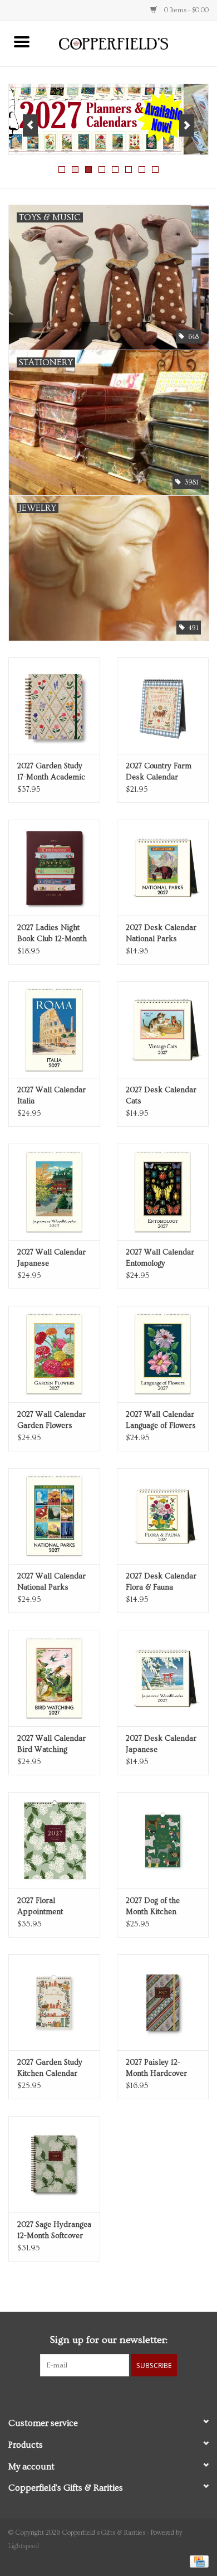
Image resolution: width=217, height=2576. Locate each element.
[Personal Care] (108, 119)
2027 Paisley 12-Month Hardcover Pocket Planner (156, 2069)
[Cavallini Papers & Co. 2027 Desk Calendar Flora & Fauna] (163, 1516)
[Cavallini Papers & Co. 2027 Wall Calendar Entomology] (163, 1192)
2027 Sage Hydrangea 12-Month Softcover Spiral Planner (54, 2231)
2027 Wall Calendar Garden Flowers (51, 1420)
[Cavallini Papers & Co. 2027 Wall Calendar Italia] (54, 1030)
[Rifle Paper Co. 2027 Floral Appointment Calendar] (54, 1840)
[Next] (187, 125)
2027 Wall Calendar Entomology (160, 1258)
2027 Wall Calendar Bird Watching (51, 1744)
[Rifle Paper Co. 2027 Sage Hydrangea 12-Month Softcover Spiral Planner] (54, 2164)
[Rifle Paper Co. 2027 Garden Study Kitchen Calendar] (54, 2003)
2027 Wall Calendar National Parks (51, 1582)
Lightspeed (24, 2546)
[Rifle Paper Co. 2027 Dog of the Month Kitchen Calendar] (163, 1840)
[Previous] (30, 125)
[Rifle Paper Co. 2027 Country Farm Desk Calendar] (163, 706)
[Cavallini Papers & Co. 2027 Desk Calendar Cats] (163, 1030)
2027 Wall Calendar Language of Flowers (161, 1420)
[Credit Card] (197, 2560)
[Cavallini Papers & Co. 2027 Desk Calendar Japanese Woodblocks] (163, 1678)
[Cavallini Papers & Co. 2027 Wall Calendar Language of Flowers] (163, 1354)
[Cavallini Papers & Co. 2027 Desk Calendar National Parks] (163, 868)
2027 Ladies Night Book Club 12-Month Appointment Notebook (52, 934)
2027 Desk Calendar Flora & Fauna (161, 1582)
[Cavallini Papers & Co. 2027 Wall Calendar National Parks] (54, 1516)
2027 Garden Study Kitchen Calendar (50, 2068)
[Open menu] (22, 41)
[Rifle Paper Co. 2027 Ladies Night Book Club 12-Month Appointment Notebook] (54, 868)
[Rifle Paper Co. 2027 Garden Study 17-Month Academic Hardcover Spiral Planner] (54, 706)
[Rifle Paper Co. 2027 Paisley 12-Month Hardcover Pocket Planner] (163, 2003)
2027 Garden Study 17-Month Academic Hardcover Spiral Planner (51, 772)
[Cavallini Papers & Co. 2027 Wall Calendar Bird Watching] (54, 1678)
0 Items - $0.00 (186, 10)
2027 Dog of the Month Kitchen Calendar (153, 1907)
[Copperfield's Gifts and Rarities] (130, 42)
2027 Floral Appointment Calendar (40, 1907)
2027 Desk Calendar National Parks (161, 933)
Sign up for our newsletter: (108, 2340)
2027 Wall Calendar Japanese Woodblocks (51, 1258)
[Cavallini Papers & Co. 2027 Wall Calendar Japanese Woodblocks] (54, 1192)
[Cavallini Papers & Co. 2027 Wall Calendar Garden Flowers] (54, 1354)
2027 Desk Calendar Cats (161, 1096)
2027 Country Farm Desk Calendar (159, 772)
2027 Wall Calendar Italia (51, 1096)
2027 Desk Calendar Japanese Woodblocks (161, 1745)
